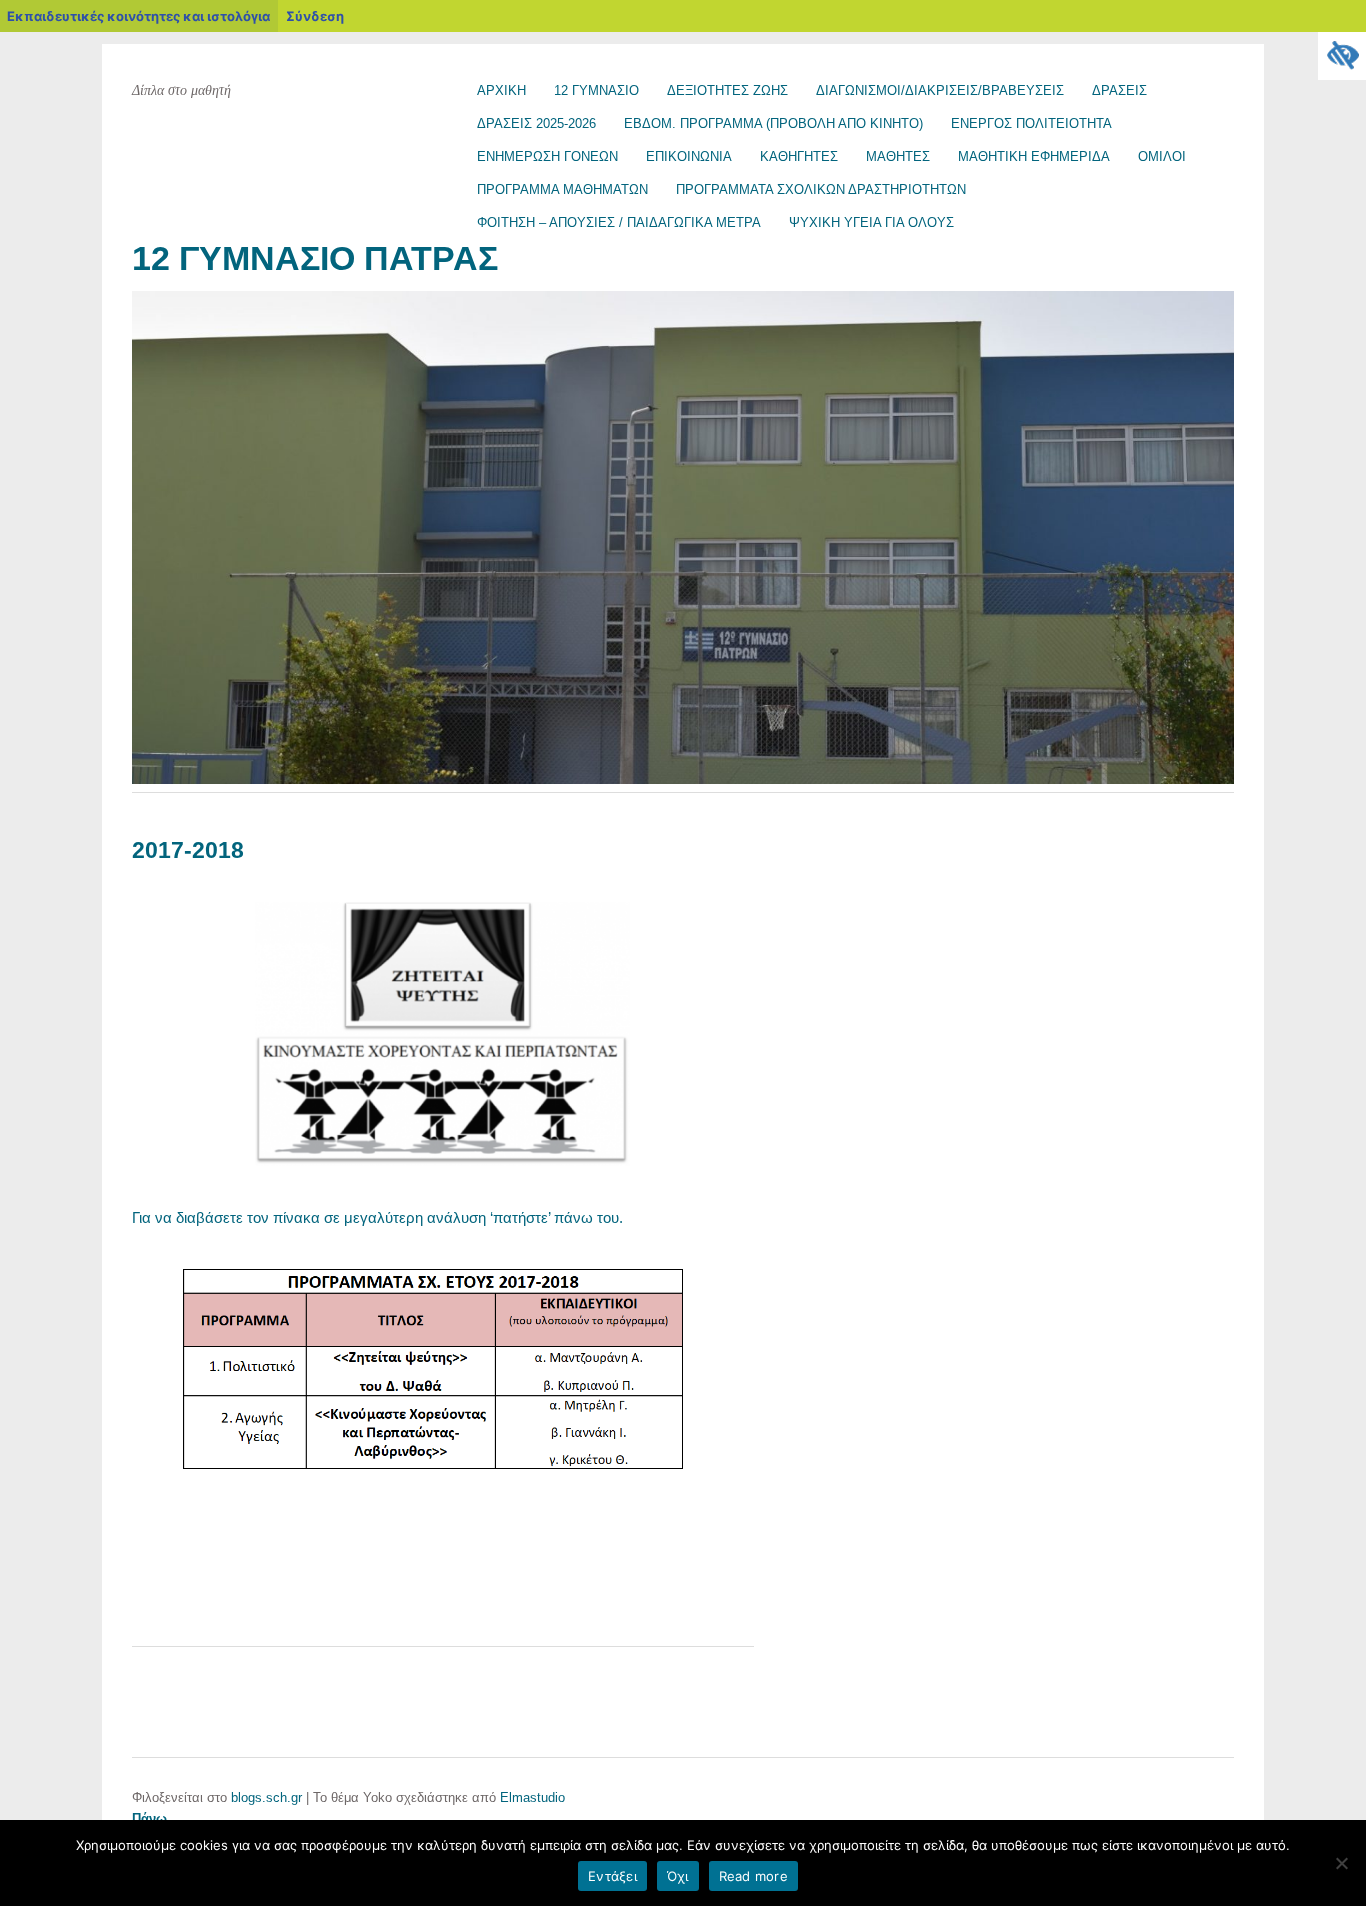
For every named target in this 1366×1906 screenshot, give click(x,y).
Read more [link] (753, 1876)
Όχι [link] (678, 1876)
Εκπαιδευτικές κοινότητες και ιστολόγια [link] (138, 16)
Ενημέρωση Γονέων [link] (547, 156)
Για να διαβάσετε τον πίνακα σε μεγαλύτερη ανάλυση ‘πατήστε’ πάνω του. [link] (377, 1217)
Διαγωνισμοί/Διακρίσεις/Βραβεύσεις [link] (940, 90)
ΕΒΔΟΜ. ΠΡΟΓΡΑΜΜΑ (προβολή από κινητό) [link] (773, 123)
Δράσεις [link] (1119, 90)
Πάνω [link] (149, 1818)
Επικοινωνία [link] (689, 156)
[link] (1342, 56)
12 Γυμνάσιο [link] (596, 90)
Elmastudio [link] (532, 1797)
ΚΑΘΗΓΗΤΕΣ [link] (799, 156)
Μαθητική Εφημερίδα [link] (1034, 156)
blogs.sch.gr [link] (266, 1797)
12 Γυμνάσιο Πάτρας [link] (315, 258)
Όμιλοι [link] (1162, 156)
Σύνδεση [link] (315, 16)
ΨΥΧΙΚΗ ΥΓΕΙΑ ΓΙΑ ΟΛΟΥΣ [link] (871, 222)
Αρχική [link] (501, 90)
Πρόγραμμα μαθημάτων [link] (562, 189)
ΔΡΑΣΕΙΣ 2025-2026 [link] (536, 123)
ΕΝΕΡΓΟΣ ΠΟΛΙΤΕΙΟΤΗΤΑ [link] (1031, 123)
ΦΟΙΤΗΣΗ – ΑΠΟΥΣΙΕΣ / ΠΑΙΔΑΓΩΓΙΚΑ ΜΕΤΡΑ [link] (619, 222)
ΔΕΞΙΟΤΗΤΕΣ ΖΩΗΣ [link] (727, 90)
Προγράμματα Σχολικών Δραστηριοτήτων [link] (821, 189)
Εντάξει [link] (612, 1876)
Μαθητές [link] (898, 156)
